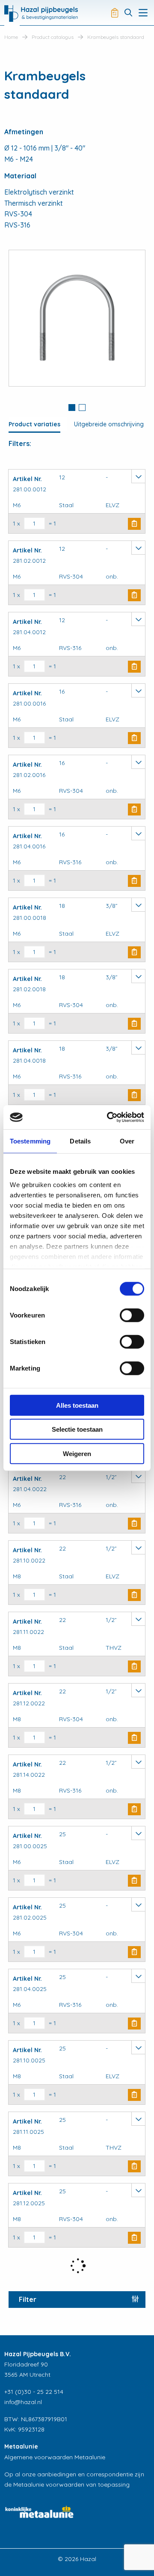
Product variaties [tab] (34, 424)
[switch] (132, 1315)
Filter (28, 2299)
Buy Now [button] (134, 524)
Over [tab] (127, 1141)
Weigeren (77, 1453)
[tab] (72, 408)
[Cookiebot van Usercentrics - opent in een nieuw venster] (109, 1117)
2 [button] (82, 408)
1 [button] (72, 408)
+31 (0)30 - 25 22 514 (34, 2392)
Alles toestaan (77, 1405)
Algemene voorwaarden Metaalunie (55, 2457)
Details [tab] (80, 1141)
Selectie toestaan (77, 1429)
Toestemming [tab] (30, 1141)
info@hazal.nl (23, 2402)
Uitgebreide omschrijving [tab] (109, 424)
